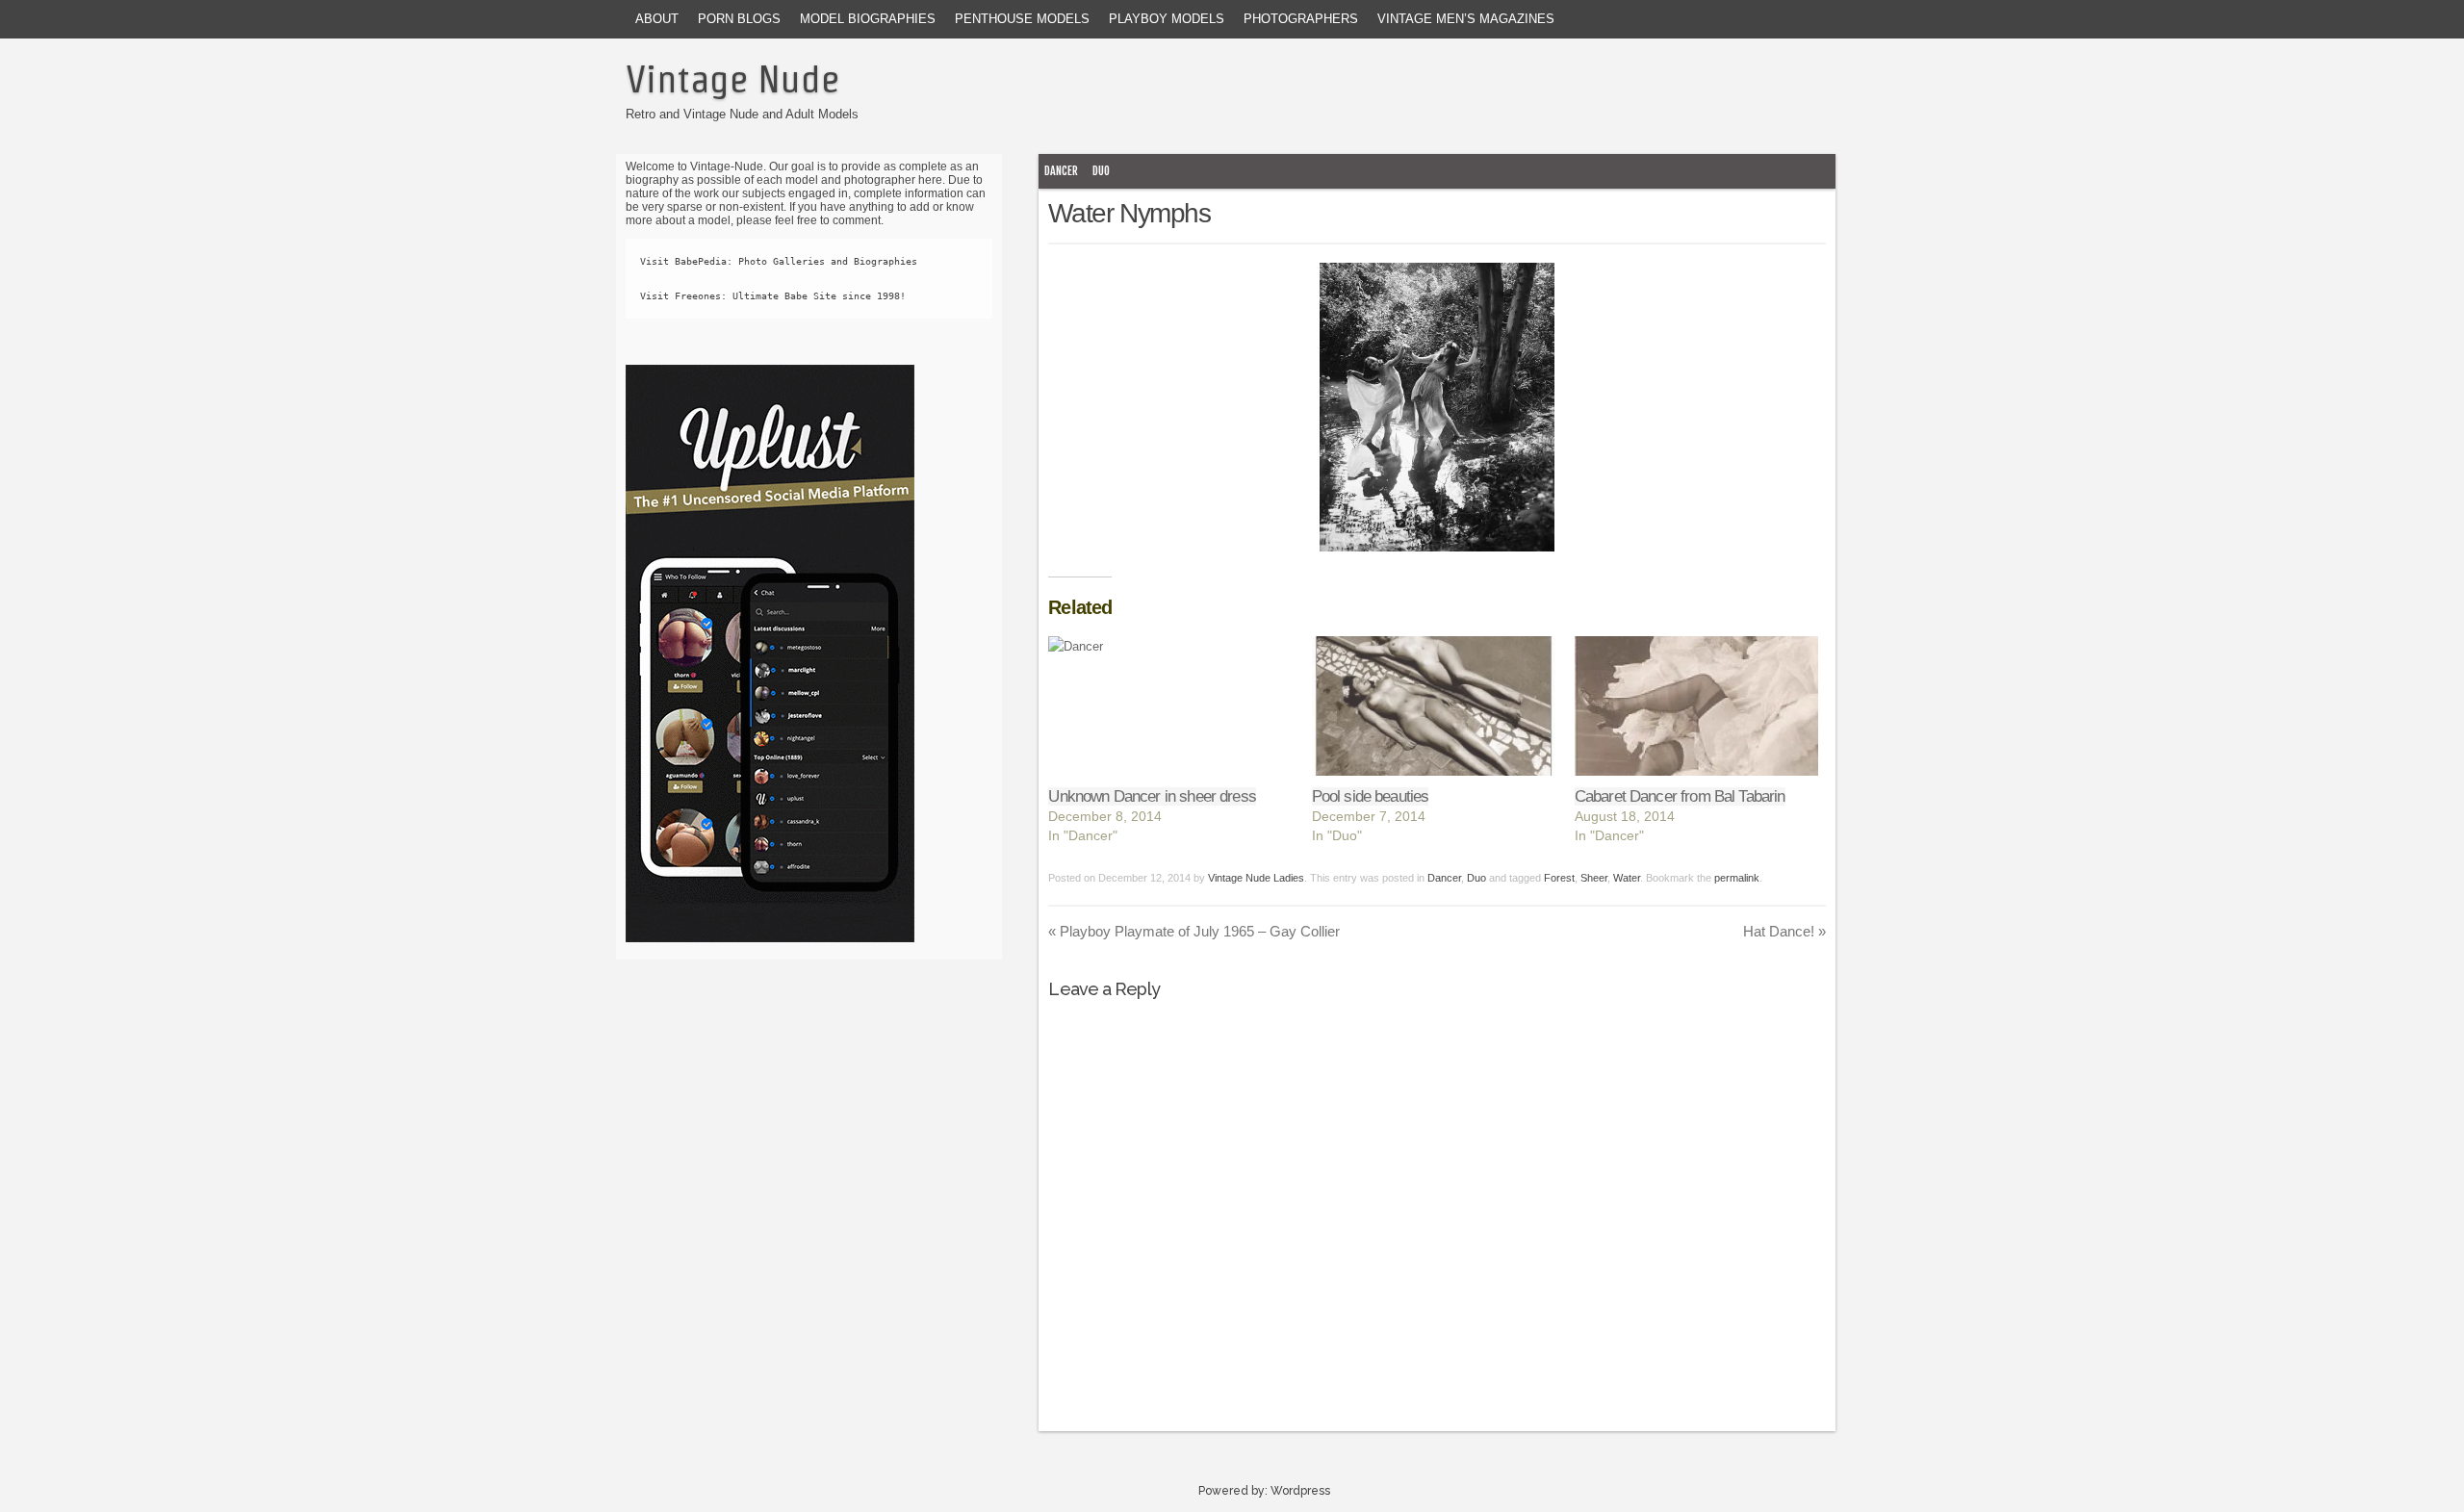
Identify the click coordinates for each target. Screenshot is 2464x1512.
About (657, 19)
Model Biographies (868, 19)
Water (1627, 878)
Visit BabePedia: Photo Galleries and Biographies (779, 261)
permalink (1737, 878)
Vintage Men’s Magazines (1466, 19)
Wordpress (1300, 1491)
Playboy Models (1167, 19)
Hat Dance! (1784, 931)
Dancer (1061, 171)
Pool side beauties (1371, 796)
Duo (1101, 171)
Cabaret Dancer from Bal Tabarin (1680, 796)
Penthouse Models (1022, 19)
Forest (1559, 878)
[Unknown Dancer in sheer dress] (1170, 706)
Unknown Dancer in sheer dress (1152, 796)
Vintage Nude (732, 79)
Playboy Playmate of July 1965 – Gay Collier (1194, 931)
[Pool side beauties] (1434, 706)
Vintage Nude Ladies (1256, 878)
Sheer (1594, 878)
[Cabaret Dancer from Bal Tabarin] (1696, 706)
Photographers (1301, 19)
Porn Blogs (739, 19)
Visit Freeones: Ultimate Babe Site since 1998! (773, 296)
